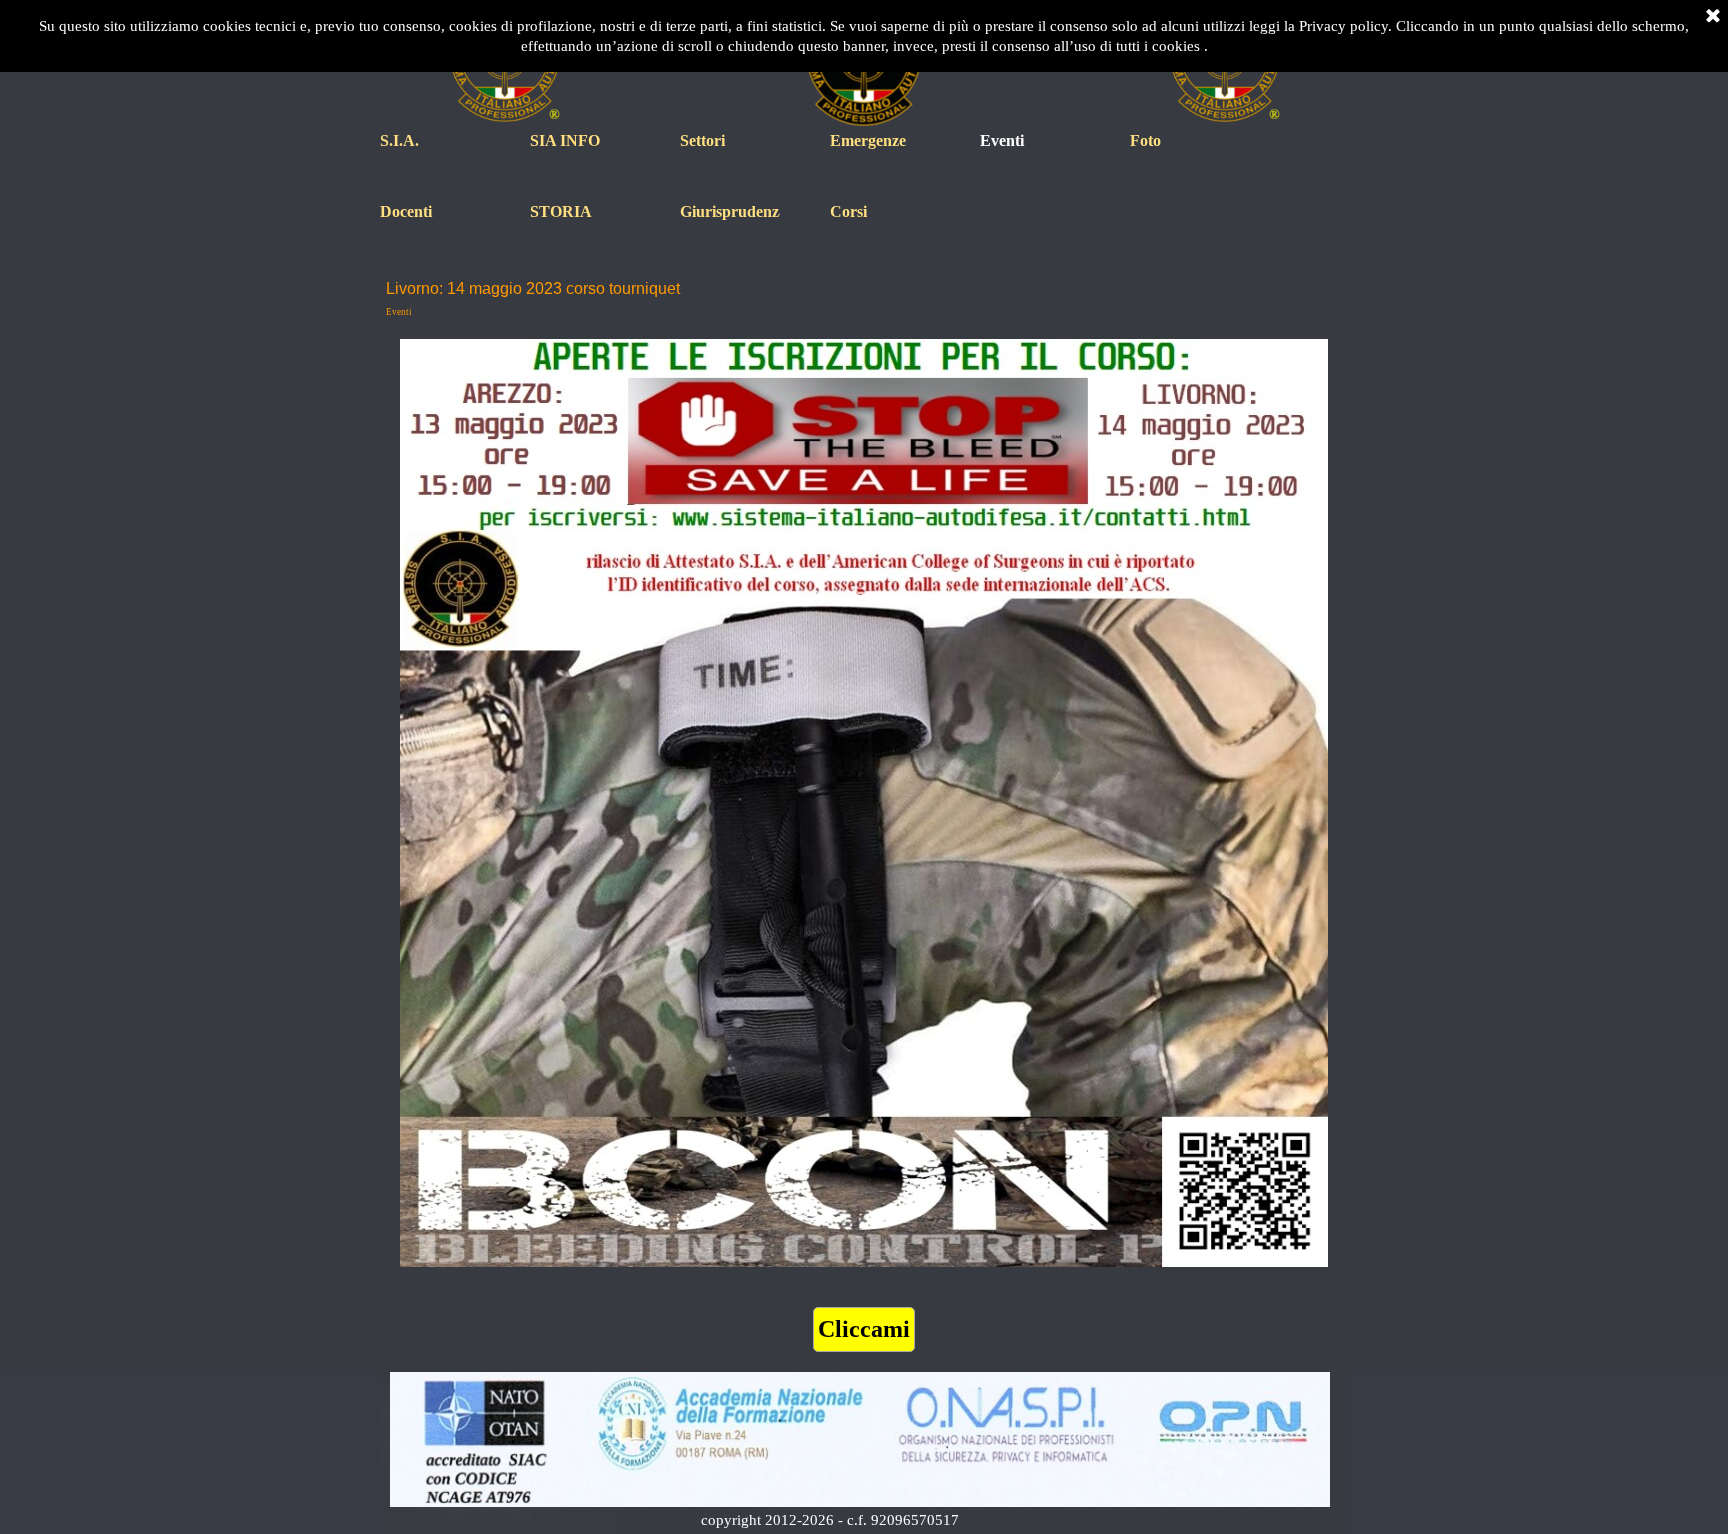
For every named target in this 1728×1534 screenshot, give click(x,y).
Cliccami (864, 1329)
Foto (1145, 140)
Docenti (406, 211)
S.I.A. (399, 140)
